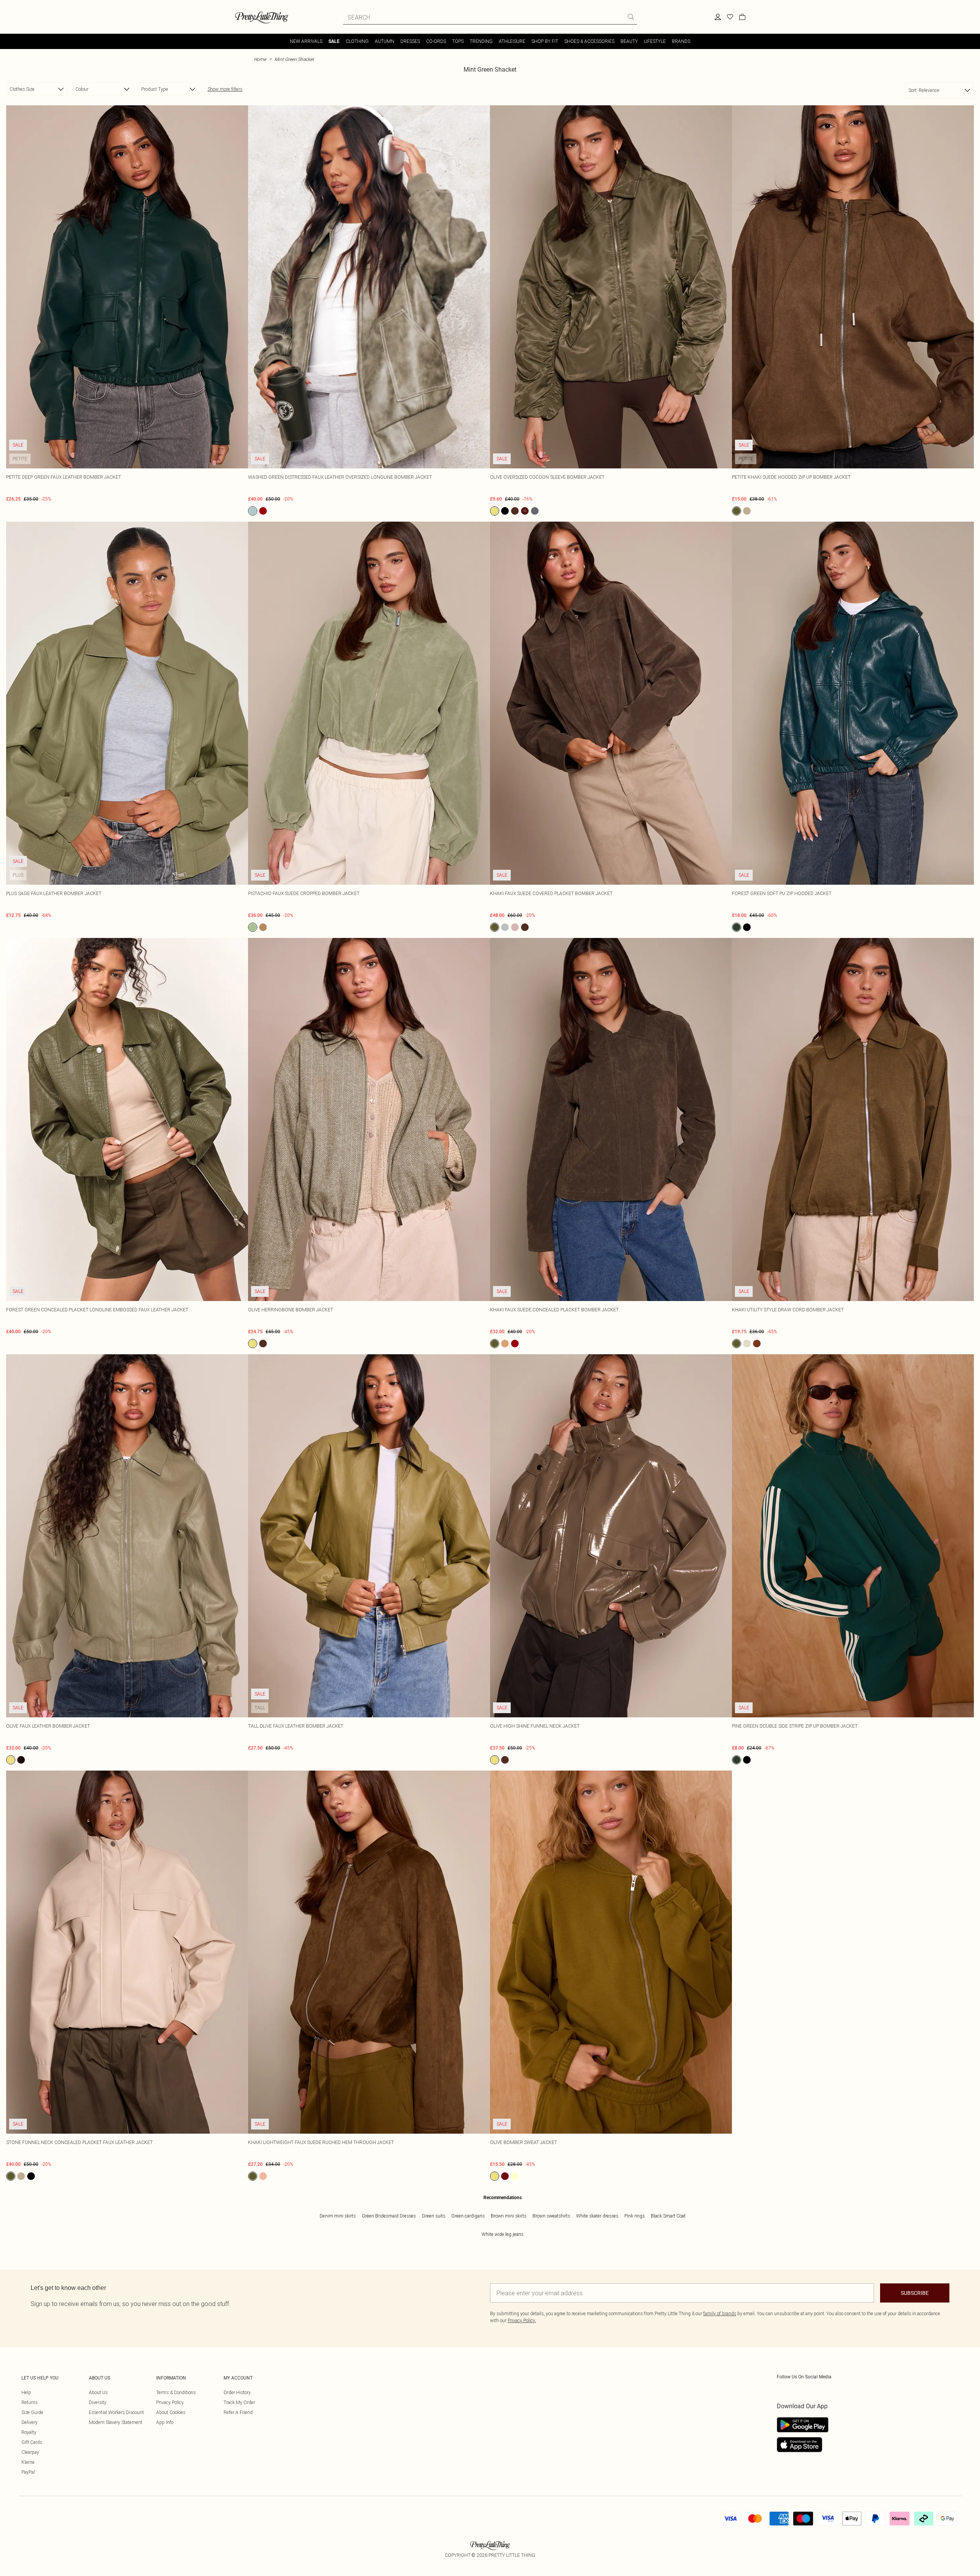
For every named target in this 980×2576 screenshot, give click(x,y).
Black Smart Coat (668, 2216)
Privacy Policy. (522, 2320)
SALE (334, 41)
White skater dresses (597, 2216)
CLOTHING (357, 41)
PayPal (28, 2472)
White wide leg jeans (502, 2234)
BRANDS (681, 41)
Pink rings (635, 2216)
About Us (98, 2392)
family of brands (720, 2313)
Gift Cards (32, 2442)
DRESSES (410, 41)
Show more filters (225, 89)
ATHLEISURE (512, 41)
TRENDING (481, 41)
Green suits (434, 2216)
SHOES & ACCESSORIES (589, 41)
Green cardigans (468, 2216)
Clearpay (30, 2452)
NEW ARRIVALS (306, 41)
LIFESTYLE (655, 41)
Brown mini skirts (509, 2216)
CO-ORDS (436, 41)
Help (26, 2392)
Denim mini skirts (338, 2216)
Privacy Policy (170, 2402)
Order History (237, 2392)
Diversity (98, 2402)
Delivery (29, 2422)
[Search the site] (631, 17)
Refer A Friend (238, 2412)
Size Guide (32, 2412)
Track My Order (239, 2402)
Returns (29, 2402)
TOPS (458, 41)
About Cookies (171, 2412)
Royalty (29, 2432)
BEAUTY (629, 41)
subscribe (915, 2293)
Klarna (28, 2462)
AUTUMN (385, 41)
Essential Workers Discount (116, 2412)
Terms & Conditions (176, 2392)
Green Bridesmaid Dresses (389, 2216)
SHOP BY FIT (545, 41)
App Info (165, 2422)
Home (260, 59)
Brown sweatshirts (551, 2216)
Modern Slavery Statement (116, 2422)
